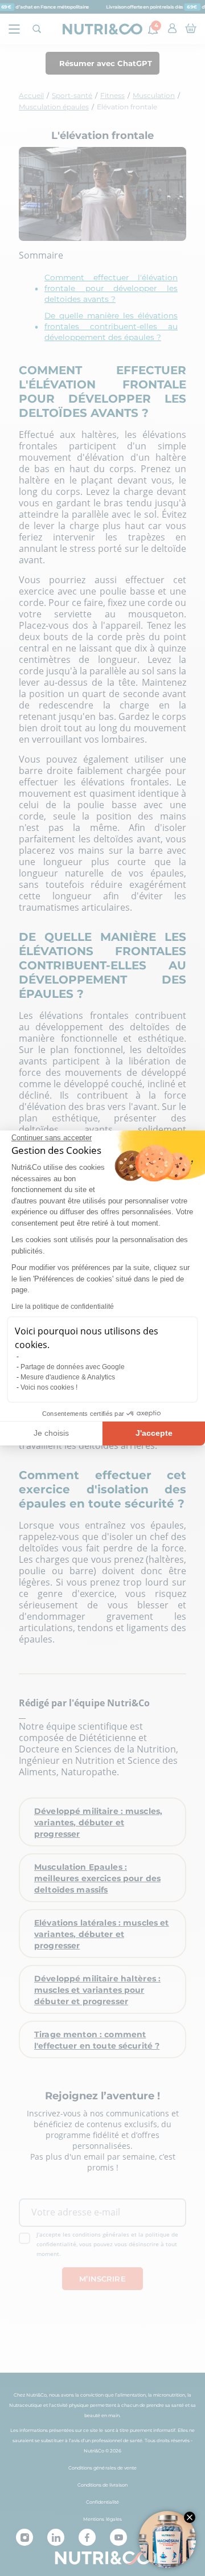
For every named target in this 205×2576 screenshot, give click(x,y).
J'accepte (154, 1433)
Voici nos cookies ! (49, 1387)
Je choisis (51, 1433)
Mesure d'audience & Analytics (68, 1377)
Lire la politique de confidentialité (63, 1307)
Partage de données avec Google (73, 1367)
